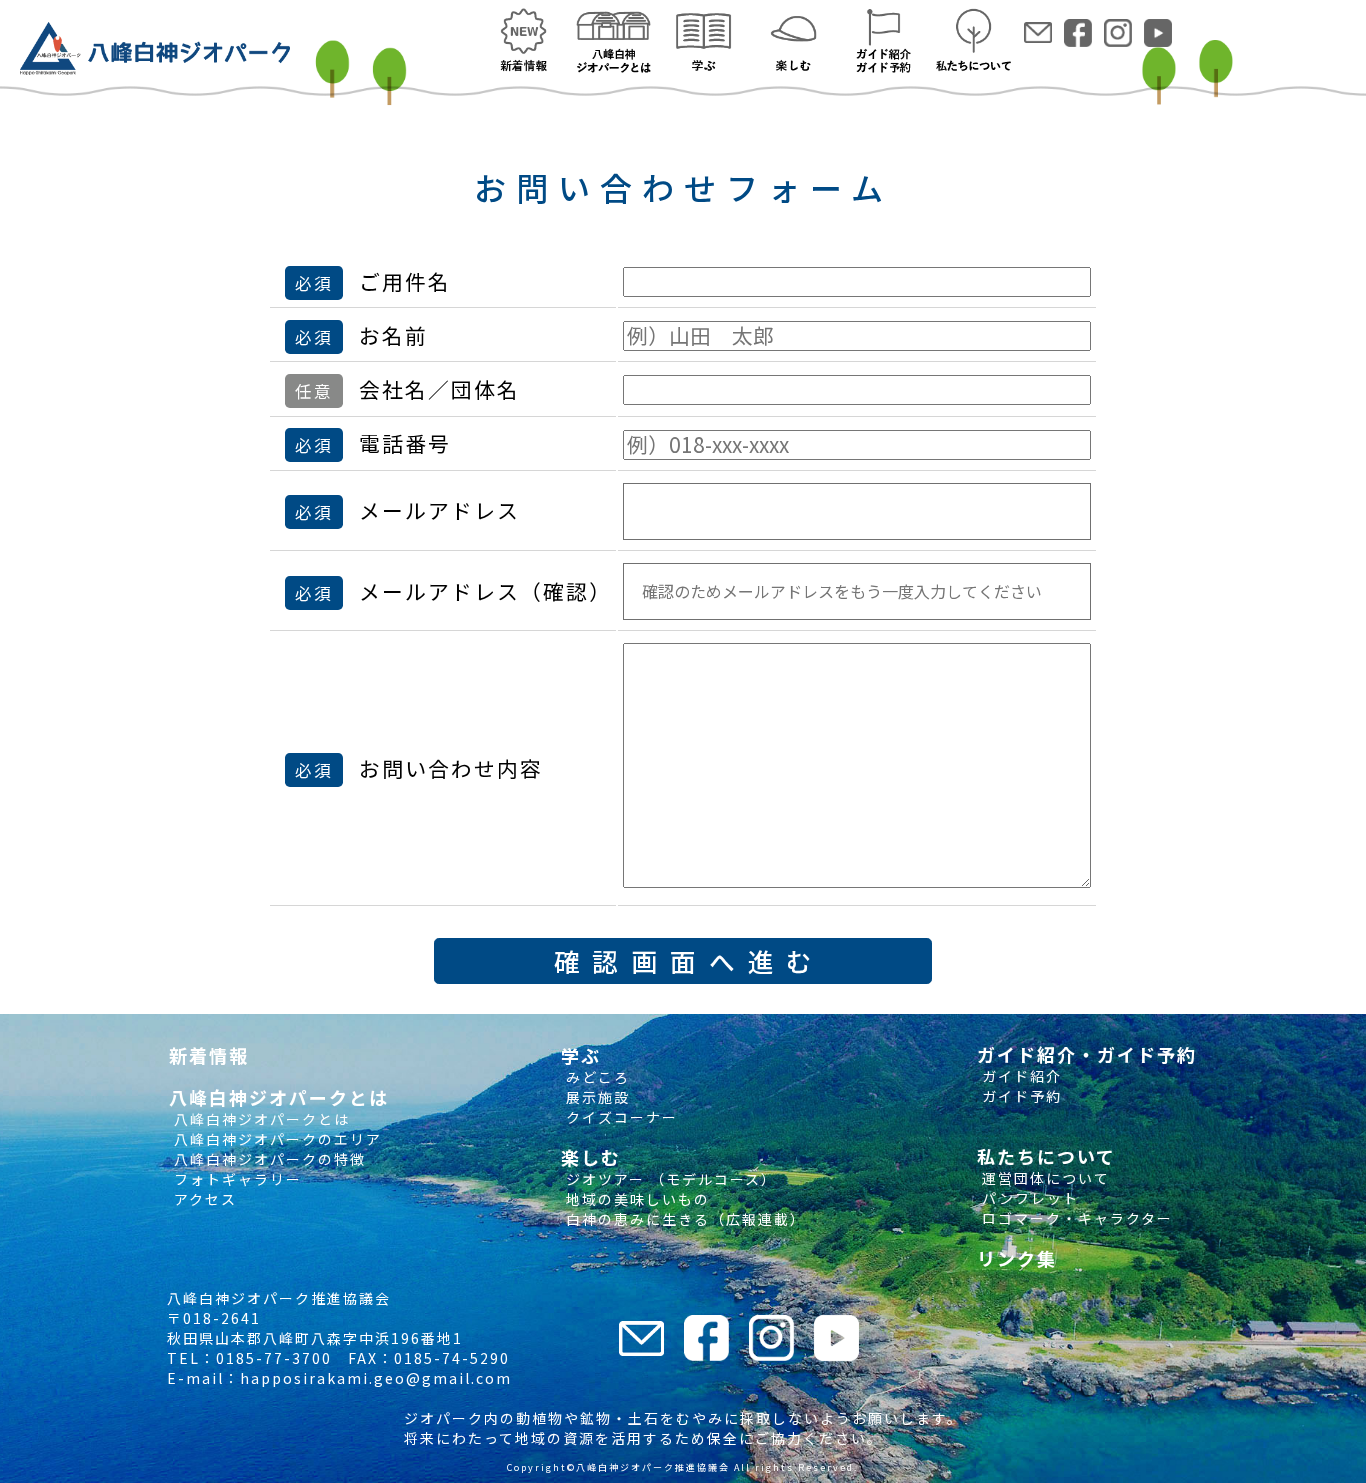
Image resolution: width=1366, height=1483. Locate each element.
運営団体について (1043, 1178)
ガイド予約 (1019, 1096)
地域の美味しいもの (635, 1199)
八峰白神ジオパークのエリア (275, 1139)
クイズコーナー (619, 1117)
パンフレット (1028, 1198)
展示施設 (595, 1097)
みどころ (595, 1077)
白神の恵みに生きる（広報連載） (683, 1219)
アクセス (203, 1199)
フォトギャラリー (235, 1179)
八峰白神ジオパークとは (259, 1119)
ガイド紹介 (1019, 1076)
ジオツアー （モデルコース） (669, 1179)
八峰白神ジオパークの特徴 (267, 1159)
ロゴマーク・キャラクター (1075, 1218)
